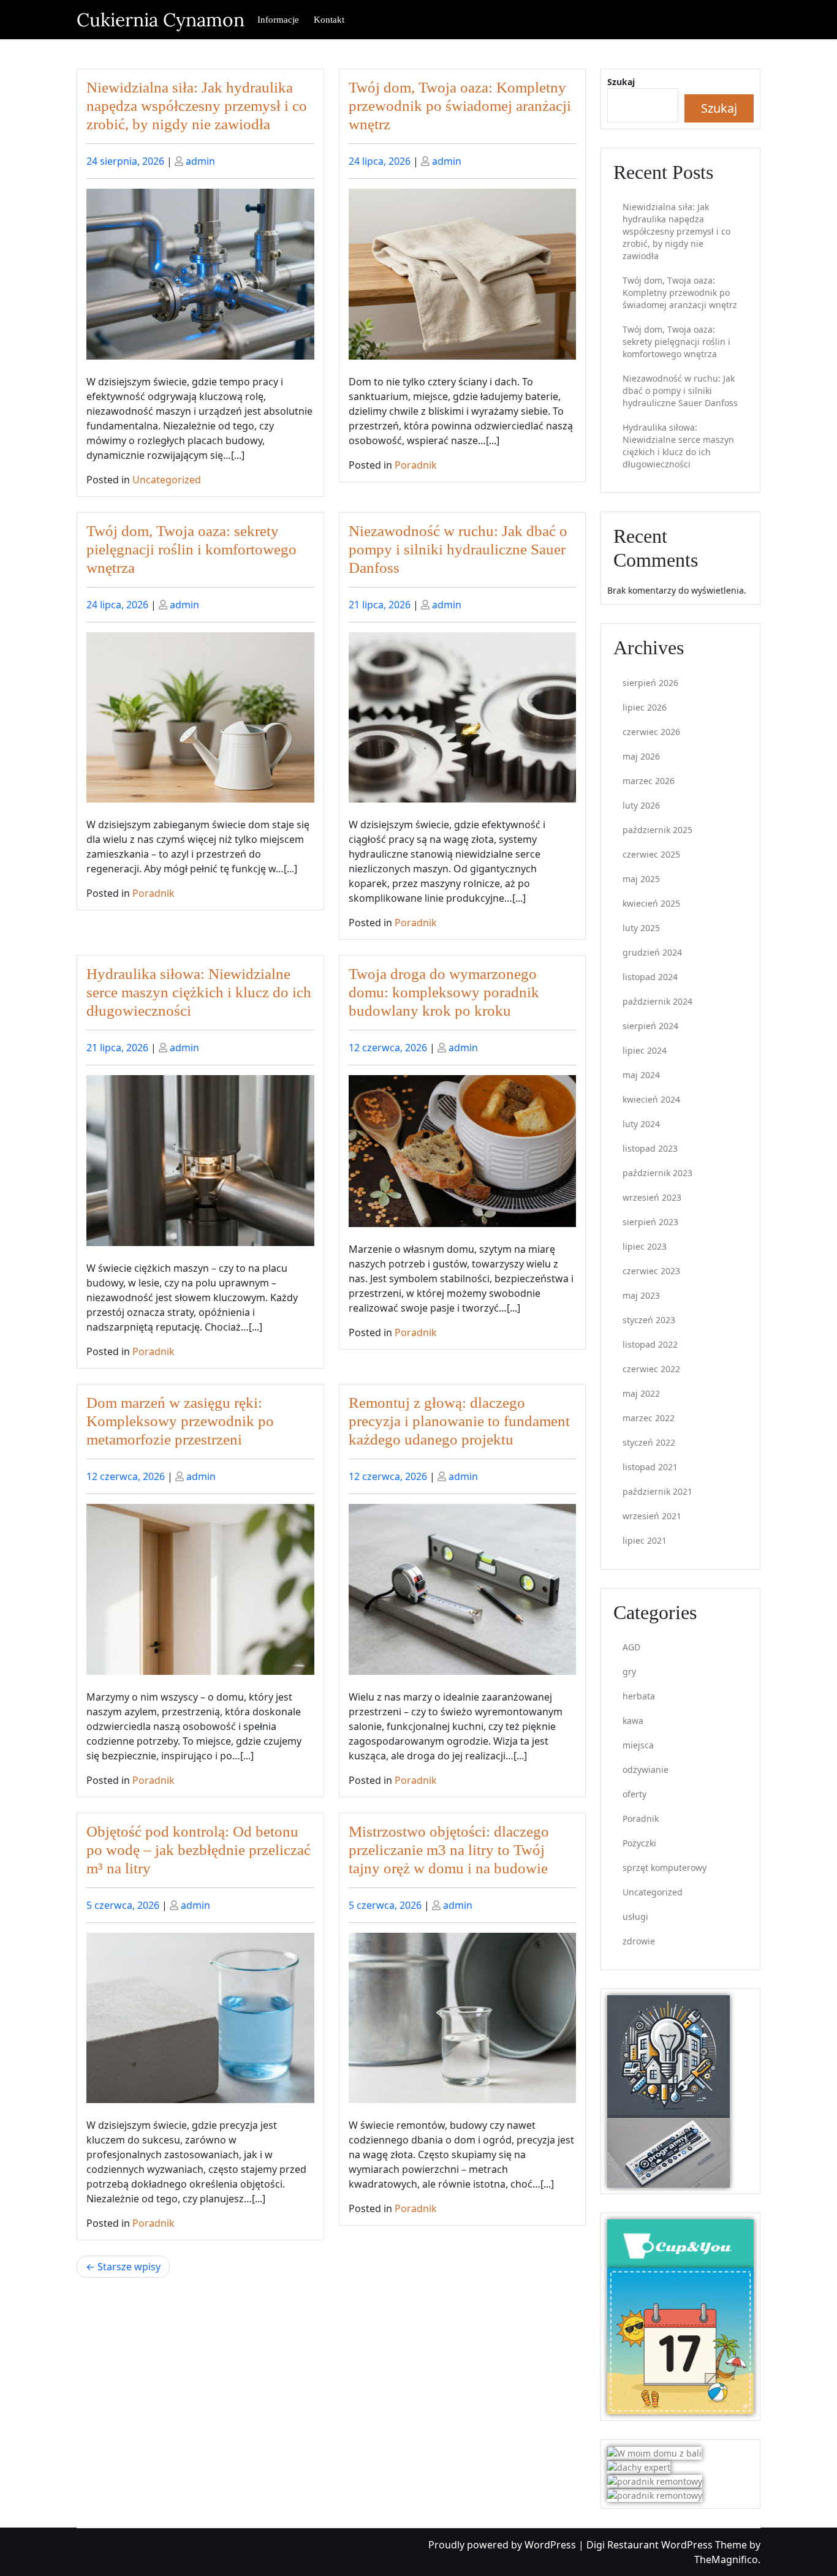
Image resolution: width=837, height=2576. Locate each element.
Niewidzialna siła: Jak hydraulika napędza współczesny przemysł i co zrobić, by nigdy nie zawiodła (197, 106)
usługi (635, 1917)
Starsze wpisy (129, 2267)
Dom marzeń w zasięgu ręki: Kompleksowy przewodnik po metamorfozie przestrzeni (180, 1421)
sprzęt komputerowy (665, 1868)
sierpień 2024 (650, 1026)
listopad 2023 (650, 1148)
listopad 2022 (650, 1344)
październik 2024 (657, 1001)
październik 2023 (657, 1173)
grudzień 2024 (652, 952)
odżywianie (646, 1770)
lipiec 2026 (645, 707)
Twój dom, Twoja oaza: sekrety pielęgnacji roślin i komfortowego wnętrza (191, 549)
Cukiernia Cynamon (161, 20)
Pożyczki (639, 1843)
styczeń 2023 (649, 1320)
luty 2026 (641, 805)
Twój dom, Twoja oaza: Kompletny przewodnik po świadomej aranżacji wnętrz (460, 106)
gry (629, 1671)
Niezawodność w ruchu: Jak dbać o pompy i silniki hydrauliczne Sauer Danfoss (458, 549)
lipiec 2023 (645, 1246)
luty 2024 (641, 1124)
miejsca (638, 1745)
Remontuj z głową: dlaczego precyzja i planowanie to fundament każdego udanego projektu (459, 1421)
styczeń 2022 (649, 1442)
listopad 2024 (650, 977)
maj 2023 (641, 1295)
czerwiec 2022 (651, 1369)
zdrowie (639, 1941)
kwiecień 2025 (651, 903)
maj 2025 (641, 879)
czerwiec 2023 (651, 1271)
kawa (633, 1720)
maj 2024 (641, 1075)
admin (200, 161)
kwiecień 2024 (651, 1099)
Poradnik (416, 465)
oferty (634, 1794)
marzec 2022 (649, 1418)
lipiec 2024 (645, 1050)
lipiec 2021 (645, 1540)
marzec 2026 (649, 781)
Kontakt (329, 20)
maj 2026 (641, 756)
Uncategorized (167, 480)
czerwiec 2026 (651, 732)
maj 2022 (641, 1393)
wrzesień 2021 (652, 1516)
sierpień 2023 (650, 1222)
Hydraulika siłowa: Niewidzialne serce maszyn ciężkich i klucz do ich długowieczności (199, 992)
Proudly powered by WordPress (503, 2545)
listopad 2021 (650, 1467)
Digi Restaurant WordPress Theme (668, 2545)
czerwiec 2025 (651, 854)
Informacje (278, 20)
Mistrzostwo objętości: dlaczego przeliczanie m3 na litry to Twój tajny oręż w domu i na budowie (449, 1850)
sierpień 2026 (650, 683)
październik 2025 (657, 830)
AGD (631, 1647)
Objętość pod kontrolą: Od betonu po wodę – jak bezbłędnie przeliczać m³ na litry (199, 1850)
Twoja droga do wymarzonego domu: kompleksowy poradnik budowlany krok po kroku (444, 992)
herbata (639, 1696)
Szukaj (621, 82)
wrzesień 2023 (652, 1197)
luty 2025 (641, 928)
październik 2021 (657, 1491)
